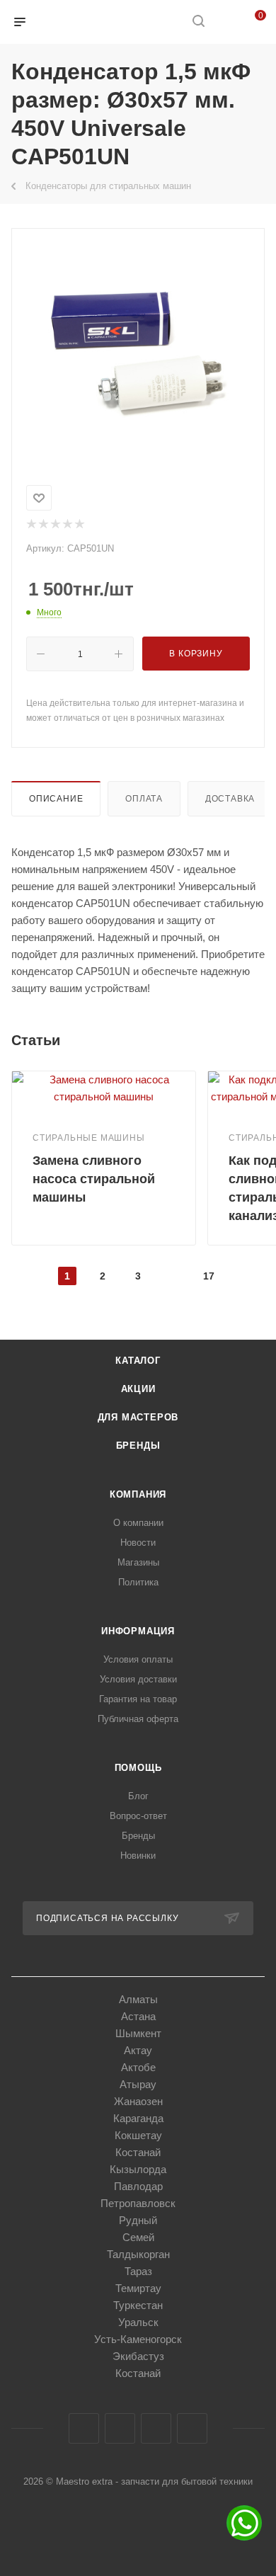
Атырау (138, 2084)
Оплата (144, 799)
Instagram (120, 2428)
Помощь (138, 1768)
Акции (138, 1389)
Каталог (138, 1361)
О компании (138, 1523)
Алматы (138, 1999)
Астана (138, 2016)
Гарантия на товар (138, 1699)
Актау (138, 2050)
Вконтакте (84, 2428)
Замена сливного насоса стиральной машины (94, 1179)
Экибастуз (138, 2356)
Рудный (138, 2220)
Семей (138, 2237)
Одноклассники (156, 2428)
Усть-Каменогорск (138, 2339)
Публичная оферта (138, 1719)
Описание (56, 799)
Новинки (138, 1856)
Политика (138, 1582)
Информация (138, 1631)
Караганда (138, 2118)
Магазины (138, 1562)
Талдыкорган (138, 2254)
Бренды (138, 1446)
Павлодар (138, 2186)
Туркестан (138, 2305)
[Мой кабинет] (225, 22)
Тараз (138, 2271)
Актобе (138, 2067)
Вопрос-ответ (138, 1816)
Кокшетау (138, 2135)
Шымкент (138, 2033)
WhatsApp (192, 2428)
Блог (138, 1796)
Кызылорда (138, 2169)
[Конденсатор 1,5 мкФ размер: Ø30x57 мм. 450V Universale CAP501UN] (138, 354)
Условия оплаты (138, 1659)
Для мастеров (138, 1417)
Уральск (138, 2322)
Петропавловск (138, 2203)
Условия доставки (138, 1679)
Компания (138, 1494)
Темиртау (138, 2288)
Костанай (138, 2152)
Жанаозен (138, 2101)
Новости (138, 1543)
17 (209, 1276)
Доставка (230, 799)
